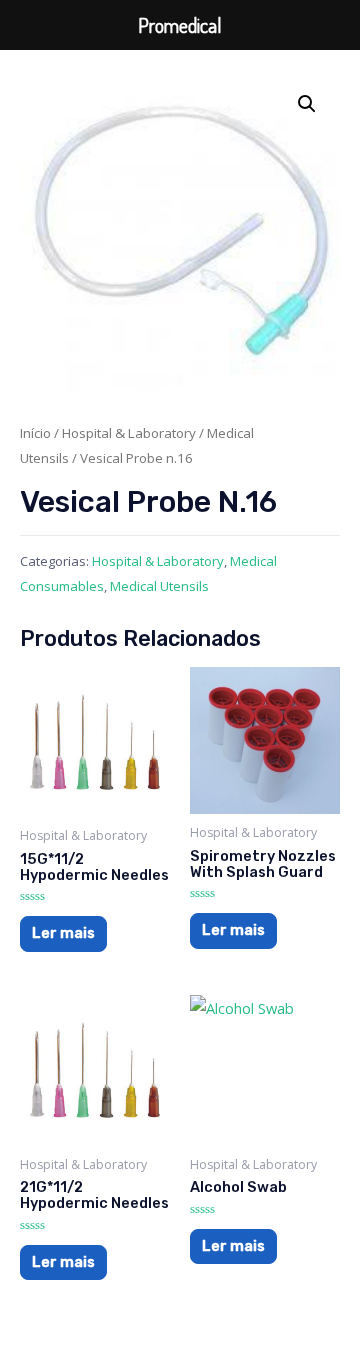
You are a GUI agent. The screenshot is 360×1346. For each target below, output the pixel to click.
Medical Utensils (159, 586)
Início (35, 433)
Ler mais (63, 933)
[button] (307, 104)
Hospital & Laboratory (129, 433)
